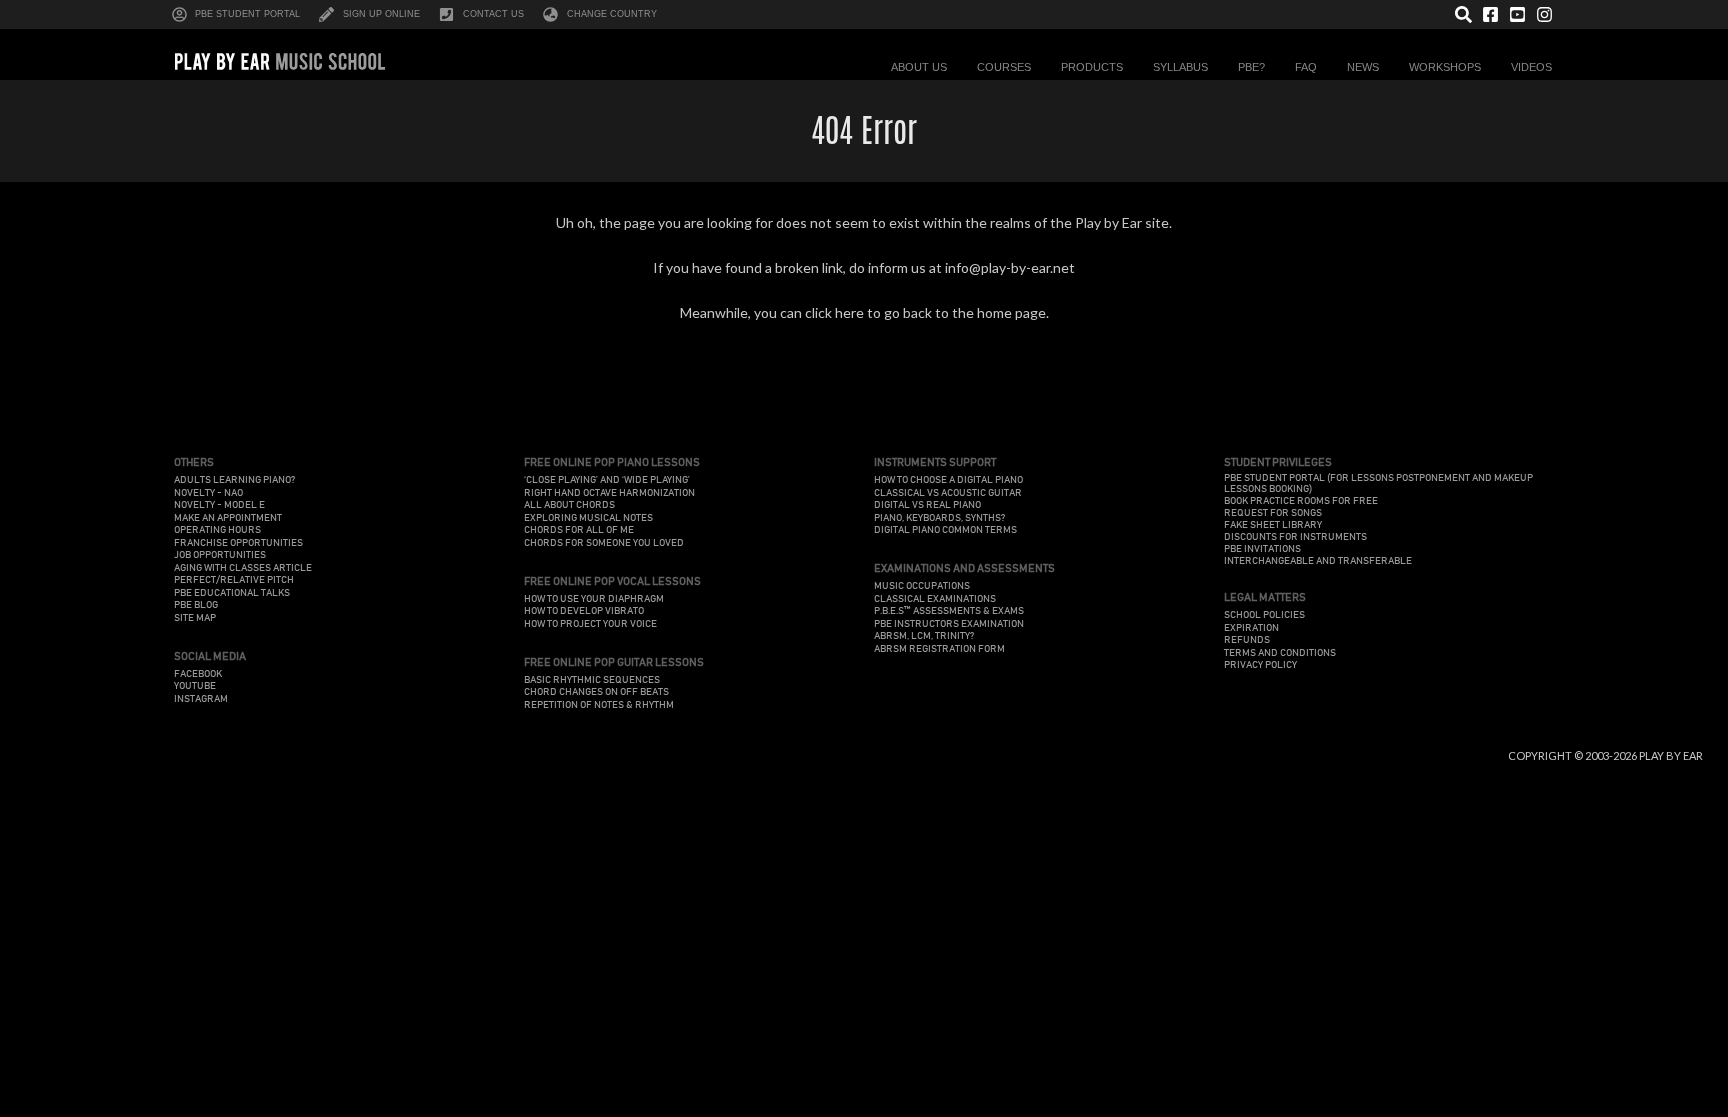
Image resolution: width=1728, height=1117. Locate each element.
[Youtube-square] (1517, 14)
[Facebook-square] (1490, 14)
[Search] (1463, 14)
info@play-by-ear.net (1010, 267)
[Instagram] (1544, 14)
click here (834, 312)
